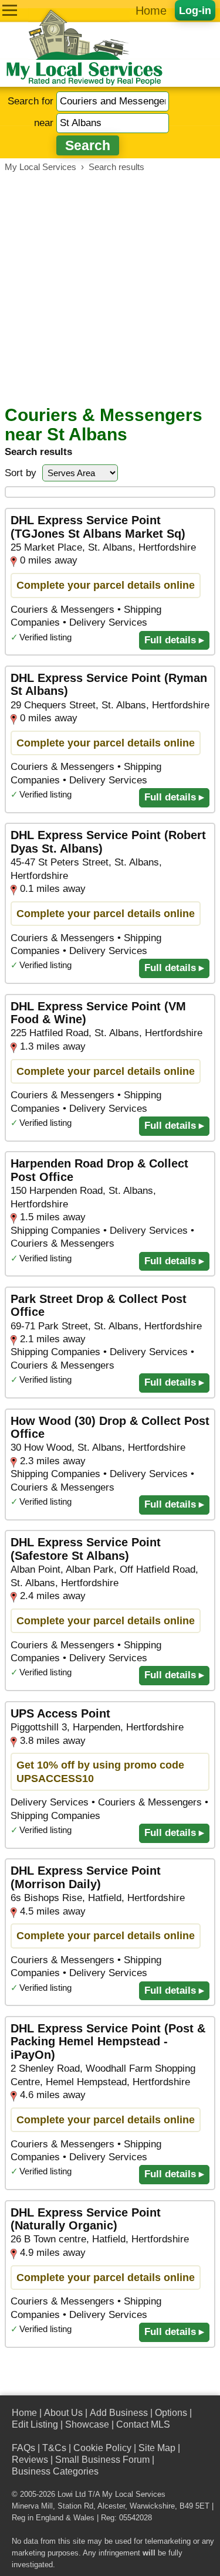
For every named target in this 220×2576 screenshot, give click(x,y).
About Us (63, 2413)
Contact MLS (143, 2424)
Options (171, 2413)
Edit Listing (35, 2424)
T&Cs (54, 2448)
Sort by (21, 473)
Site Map (157, 2448)
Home (151, 11)
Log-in (195, 10)
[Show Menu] (10, 10)
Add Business (119, 2413)
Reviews (30, 2460)
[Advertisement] (110, 289)
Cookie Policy (102, 2448)
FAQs (23, 2448)
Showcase (87, 2424)
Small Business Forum (102, 2460)
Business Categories (55, 2471)
